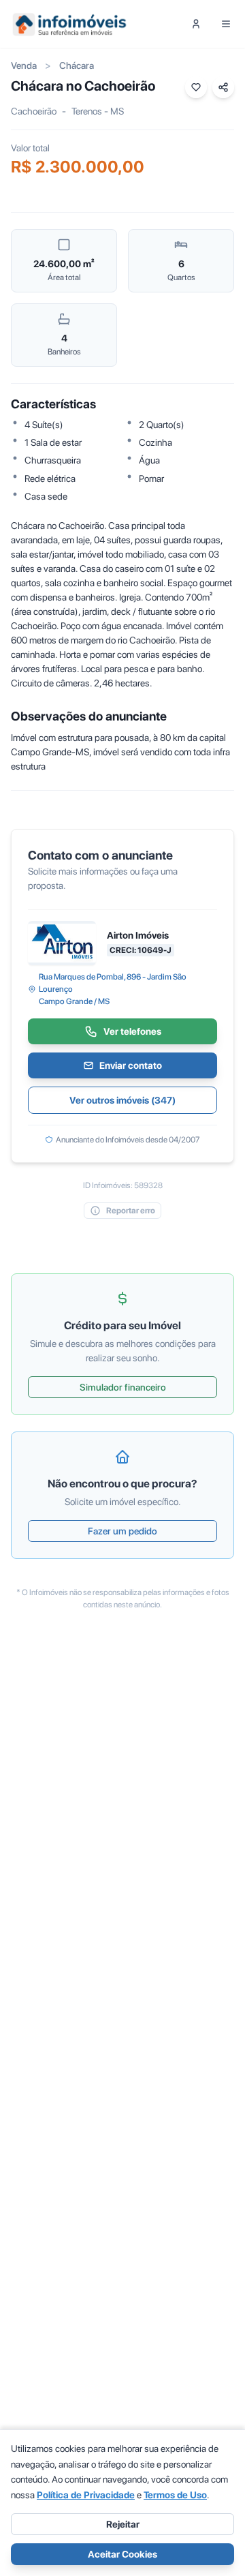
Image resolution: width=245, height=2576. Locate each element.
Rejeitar (123, 2524)
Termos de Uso (175, 2495)
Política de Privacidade (86, 2495)
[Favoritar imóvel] (196, 87)
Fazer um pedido (122, 1531)
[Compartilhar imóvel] (223, 87)
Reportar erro (131, 1211)
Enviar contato (131, 1065)
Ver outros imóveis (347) (122, 1100)
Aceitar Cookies (122, 2554)
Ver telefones (132, 1031)
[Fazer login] (196, 24)
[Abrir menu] (226, 24)
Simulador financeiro (123, 1387)
